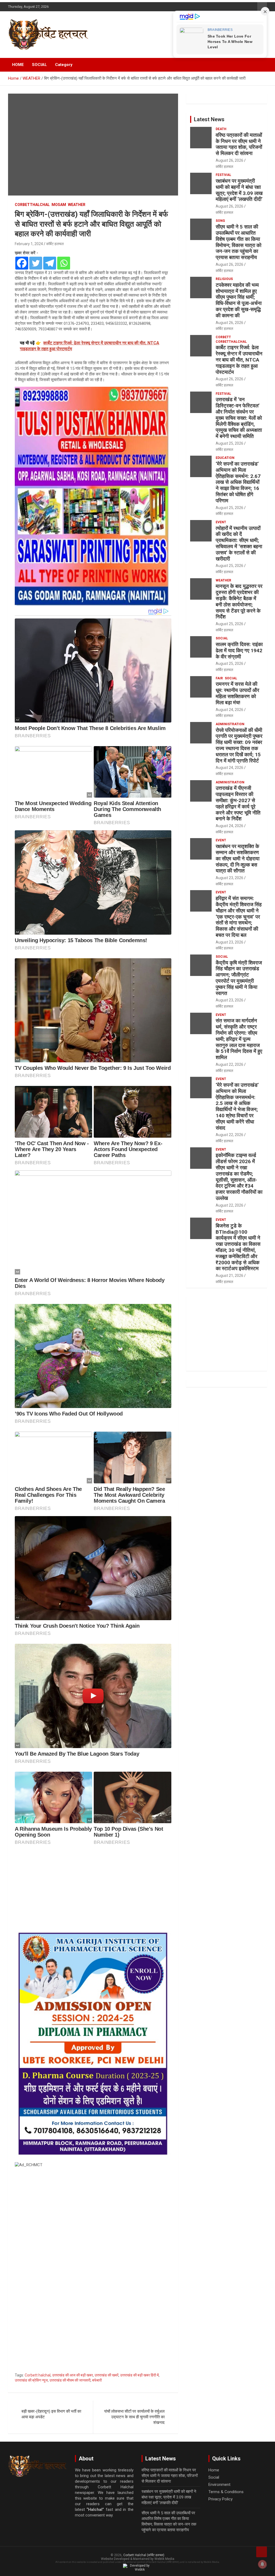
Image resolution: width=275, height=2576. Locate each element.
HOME (18, 65)
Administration (230, 724)
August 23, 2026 (229, 878)
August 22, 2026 (229, 1064)
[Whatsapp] (64, 263)
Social (222, 638)
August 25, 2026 (229, 443)
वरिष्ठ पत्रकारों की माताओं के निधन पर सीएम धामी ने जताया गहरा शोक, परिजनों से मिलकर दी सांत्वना (239, 144)
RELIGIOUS (224, 279)
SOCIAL (39, 65)
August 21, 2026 (229, 1276)
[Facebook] (22, 263)
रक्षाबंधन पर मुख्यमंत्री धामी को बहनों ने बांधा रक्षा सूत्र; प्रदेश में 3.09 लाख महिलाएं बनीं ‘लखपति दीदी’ (239, 190)
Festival (223, 175)
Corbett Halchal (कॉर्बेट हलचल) (144, 2555)
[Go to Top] (262, 2552)
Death (221, 129)
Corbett (223, 337)
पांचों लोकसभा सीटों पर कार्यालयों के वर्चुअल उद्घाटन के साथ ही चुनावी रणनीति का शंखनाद (134, 2417)
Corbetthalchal (32, 205)
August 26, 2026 (229, 160)
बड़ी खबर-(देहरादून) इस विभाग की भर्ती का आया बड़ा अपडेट (51, 2414)
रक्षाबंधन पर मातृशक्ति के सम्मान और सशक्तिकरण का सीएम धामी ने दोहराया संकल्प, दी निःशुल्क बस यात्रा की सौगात (238, 858)
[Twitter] (36, 263)
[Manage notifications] (262, 2564)
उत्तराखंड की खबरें (106, 2375)
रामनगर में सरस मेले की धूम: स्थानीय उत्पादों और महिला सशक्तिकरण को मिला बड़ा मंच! (237, 693)
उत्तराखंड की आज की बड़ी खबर (73, 2375)
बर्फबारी (97, 2380)
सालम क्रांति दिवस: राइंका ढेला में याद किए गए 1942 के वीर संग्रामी (239, 651)
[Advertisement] (93, 1890)
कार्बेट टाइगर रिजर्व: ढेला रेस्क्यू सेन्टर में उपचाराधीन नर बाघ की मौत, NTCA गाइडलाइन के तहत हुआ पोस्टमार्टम (239, 360)
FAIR (219, 678)
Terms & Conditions (226, 2492)
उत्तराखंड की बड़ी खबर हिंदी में (139, 2375)
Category (64, 65)
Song (220, 221)
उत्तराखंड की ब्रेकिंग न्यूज (31, 2380)
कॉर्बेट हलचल (55, 244)
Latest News (209, 119)
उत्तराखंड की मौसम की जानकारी (70, 2380)
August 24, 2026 (229, 710)
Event (221, 522)
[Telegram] (50, 263)
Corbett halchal (38, 2375)
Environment (219, 2485)
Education (225, 458)
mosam (59, 205)
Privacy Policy (220, 2499)
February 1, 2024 (29, 244)
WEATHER (77, 205)
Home (214, 2470)
